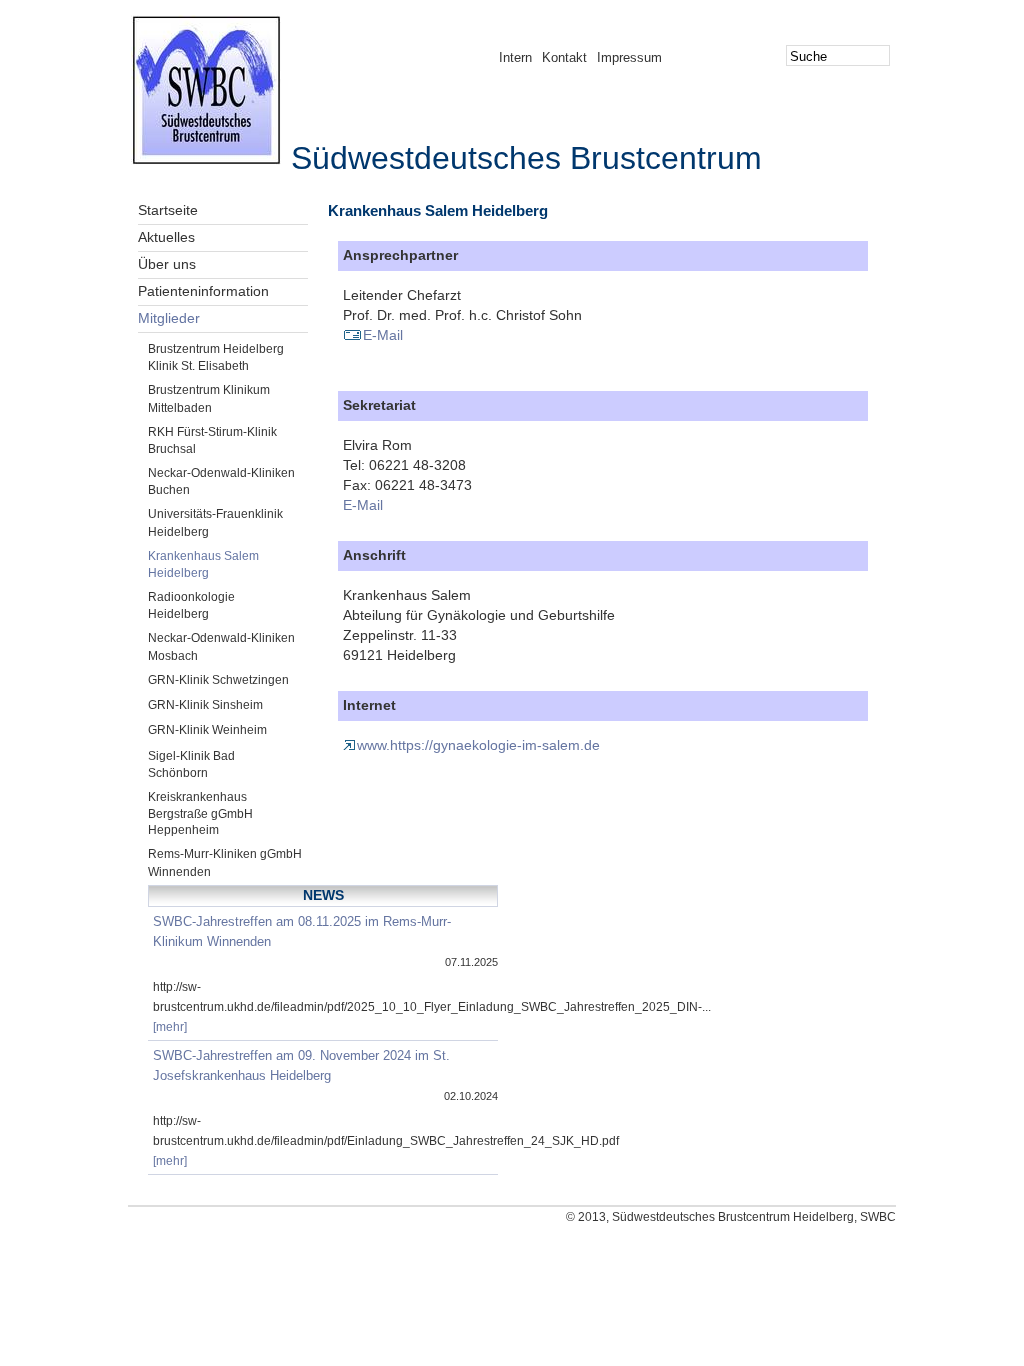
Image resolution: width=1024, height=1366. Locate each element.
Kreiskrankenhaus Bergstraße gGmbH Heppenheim (200, 813)
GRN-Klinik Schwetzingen (218, 680)
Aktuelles (166, 237)
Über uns (167, 264)
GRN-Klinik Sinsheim (205, 705)
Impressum (629, 57)
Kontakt (564, 57)
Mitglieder (169, 318)
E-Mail (383, 335)
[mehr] (170, 1027)
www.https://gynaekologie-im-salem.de (478, 745)
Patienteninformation (203, 291)
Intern (515, 57)
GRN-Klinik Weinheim (207, 730)
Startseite (168, 210)
